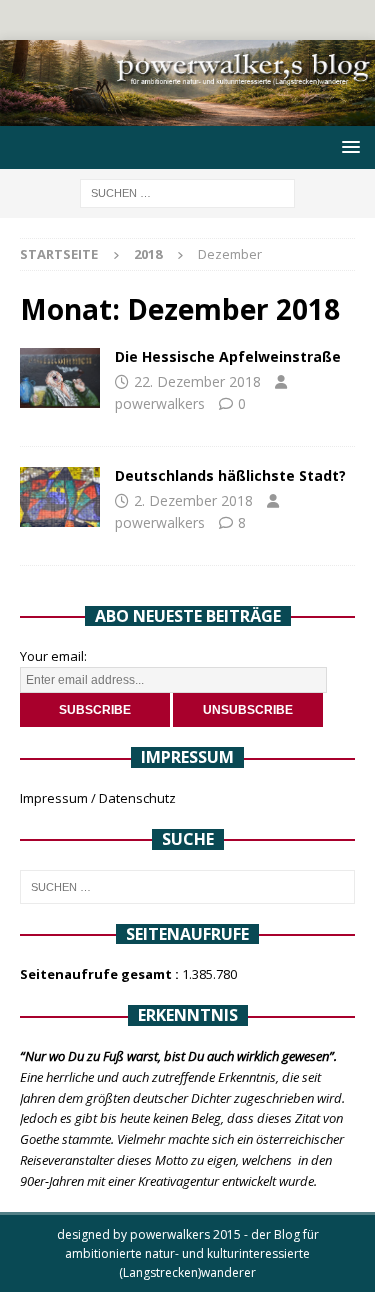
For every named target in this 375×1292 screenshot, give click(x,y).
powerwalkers (160, 403)
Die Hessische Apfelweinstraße (228, 356)
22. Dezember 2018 (197, 381)
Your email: (53, 656)
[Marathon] (60, 378)
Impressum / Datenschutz (98, 798)
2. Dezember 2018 (193, 500)
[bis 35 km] (60, 497)
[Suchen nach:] (187, 192)
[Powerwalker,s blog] (187, 114)
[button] (347, 146)
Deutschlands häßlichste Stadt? (230, 475)
